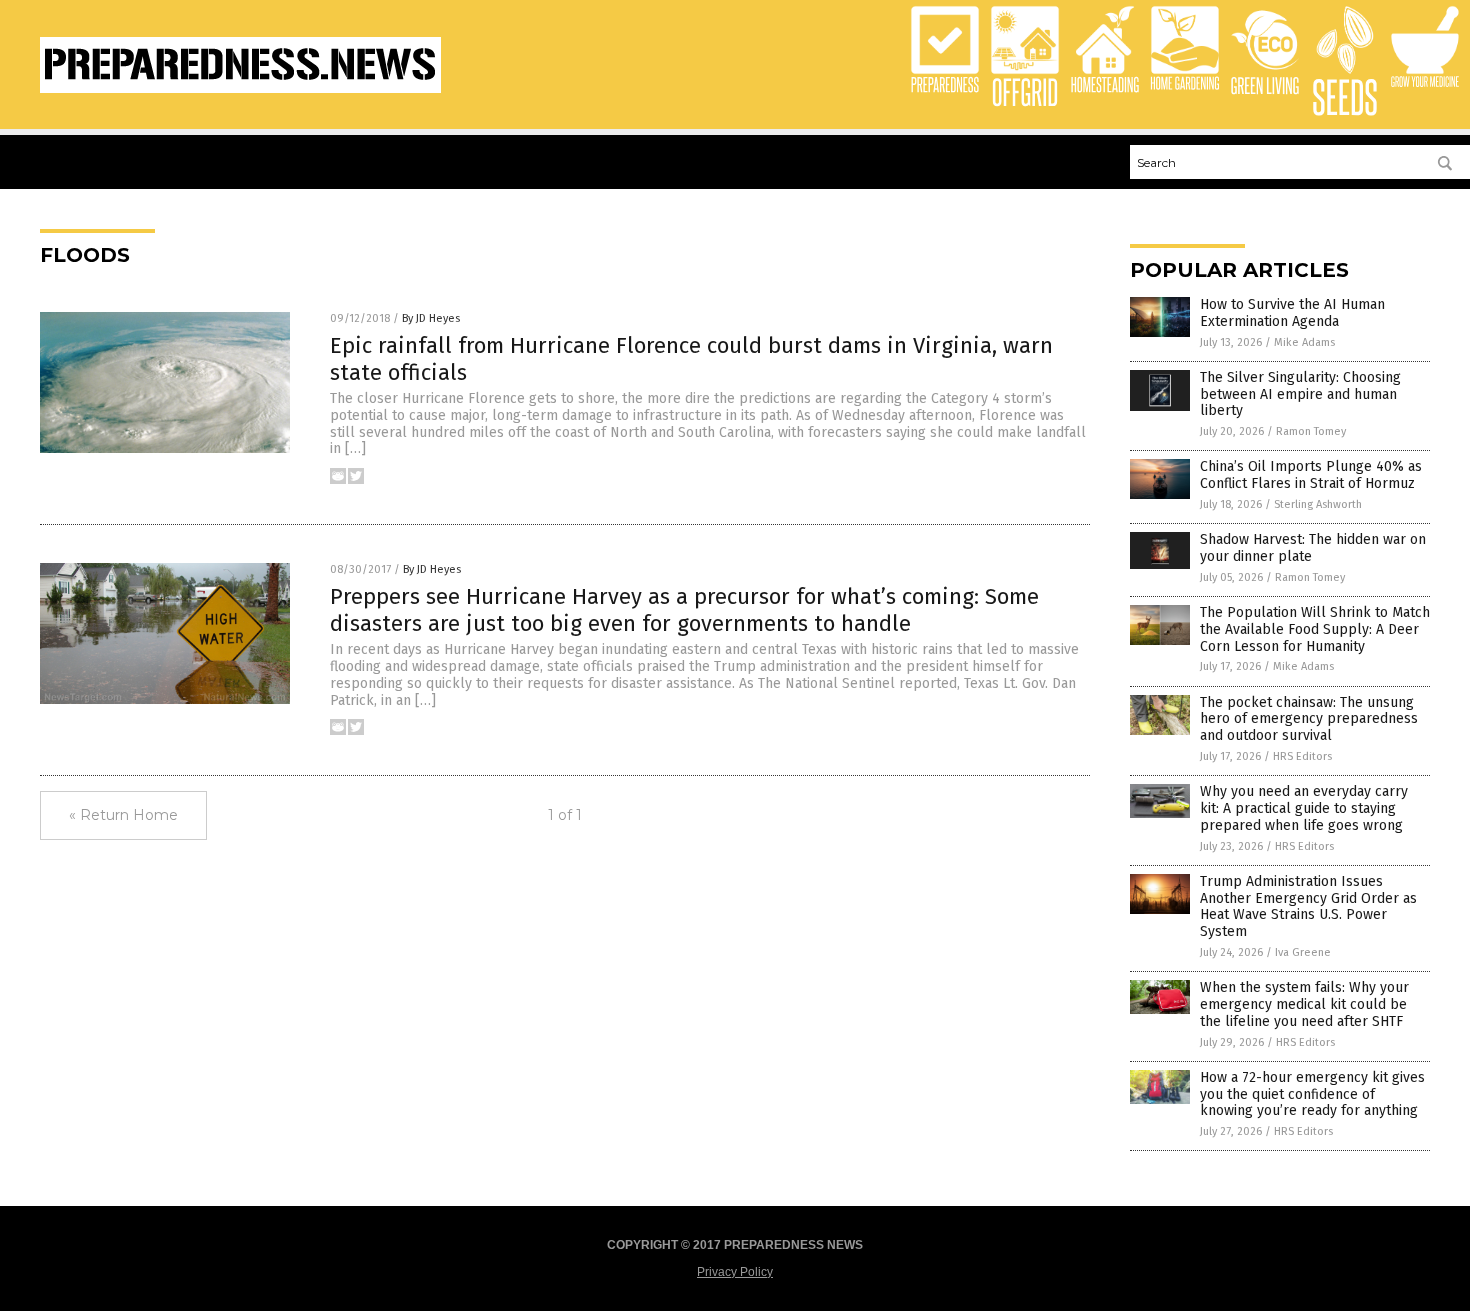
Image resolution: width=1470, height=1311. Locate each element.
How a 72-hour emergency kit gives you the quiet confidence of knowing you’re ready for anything (1312, 1094)
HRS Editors (1302, 756)
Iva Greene (1303, 952)
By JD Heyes (431, 318)
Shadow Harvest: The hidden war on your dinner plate (1313, 548)
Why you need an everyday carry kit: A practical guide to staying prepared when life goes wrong (1304, 808)
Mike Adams (1304, 342)
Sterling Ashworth (1318, 504)
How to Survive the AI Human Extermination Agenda (1292, 313)
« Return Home (123, 815)
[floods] (240, 89)
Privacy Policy (735, 1272)
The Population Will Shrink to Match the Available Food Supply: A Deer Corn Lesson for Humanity (1315, 629)
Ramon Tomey (1311, 431)
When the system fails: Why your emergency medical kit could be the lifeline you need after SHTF (1304, 1004)
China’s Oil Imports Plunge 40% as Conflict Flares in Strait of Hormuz (1311, 475)
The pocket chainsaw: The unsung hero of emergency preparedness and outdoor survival (1309, 719)
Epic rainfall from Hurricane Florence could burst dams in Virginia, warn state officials (691, 358)
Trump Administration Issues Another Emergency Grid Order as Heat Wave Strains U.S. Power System (1308, 906)
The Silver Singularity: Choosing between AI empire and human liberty (1300, 394)
